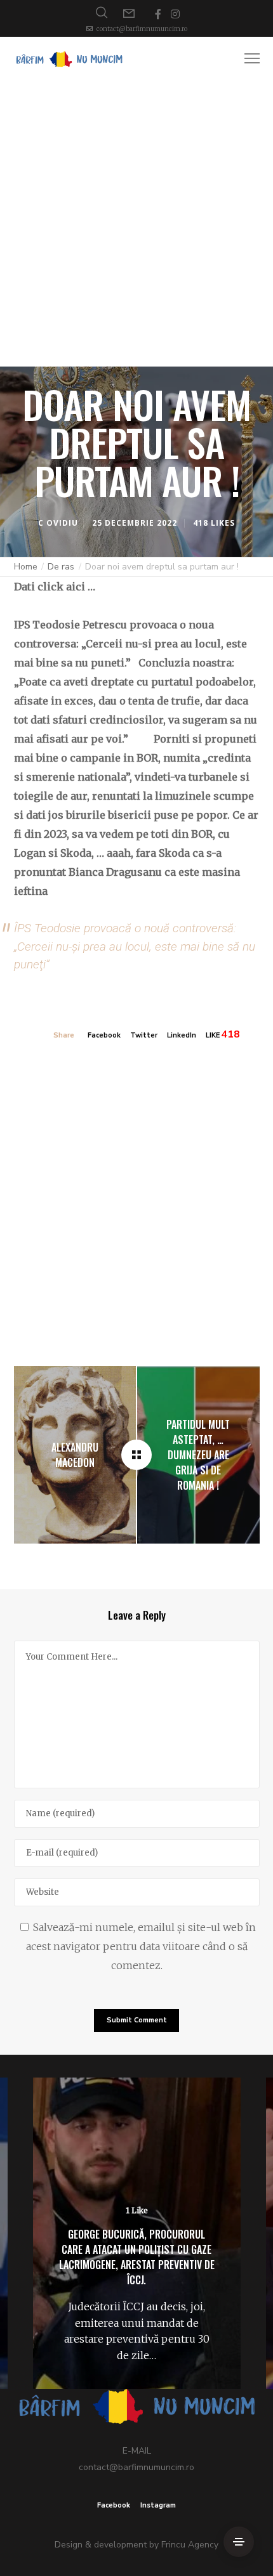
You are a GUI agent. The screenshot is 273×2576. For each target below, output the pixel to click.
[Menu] (246, 59)
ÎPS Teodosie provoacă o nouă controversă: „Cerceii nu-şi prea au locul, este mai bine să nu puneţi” (135, 946)
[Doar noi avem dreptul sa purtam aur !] (136, 1455)
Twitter (144, 1035)
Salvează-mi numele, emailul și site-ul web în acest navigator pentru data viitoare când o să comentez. (141, 1946)
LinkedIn (182, 1035)
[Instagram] (175, 14)
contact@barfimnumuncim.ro (142, 29)
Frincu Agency (190, 2545)
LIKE (213, 1035)
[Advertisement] (136, 224)
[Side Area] (239, 2542)
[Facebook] (158, 14)
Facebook (104, 1035)
